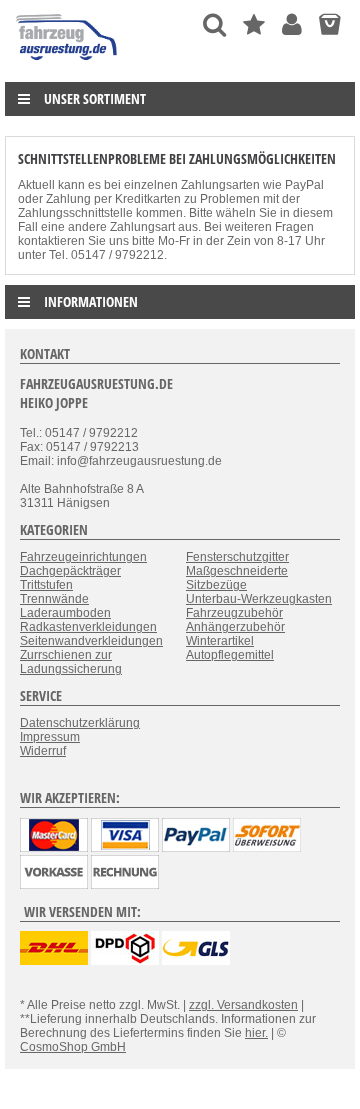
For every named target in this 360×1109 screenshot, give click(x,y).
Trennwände (54, 599)
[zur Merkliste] (254, 24)
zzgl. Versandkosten (243, 1005)
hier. (256, 1033)
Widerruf (43, 751)
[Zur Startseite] (67, 65)
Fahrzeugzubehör (234, 613)
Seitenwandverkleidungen (91, 641)
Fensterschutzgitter (237, 557)
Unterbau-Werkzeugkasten (259, 599)
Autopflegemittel (230, 655)
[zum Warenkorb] (329, 24)
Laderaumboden (65, 613)
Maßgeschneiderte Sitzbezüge (237, 578)
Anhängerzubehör (235, 627)
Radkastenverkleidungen (88, 627)
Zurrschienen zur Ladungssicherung (71, 662)
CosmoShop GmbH (73, 1047)
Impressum (50, 737)
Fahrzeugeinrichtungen (83, 557)
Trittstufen (46, 585)
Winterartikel (220, 641)
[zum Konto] (292, 24)
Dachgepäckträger (70, 571)
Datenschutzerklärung (80, 723)
